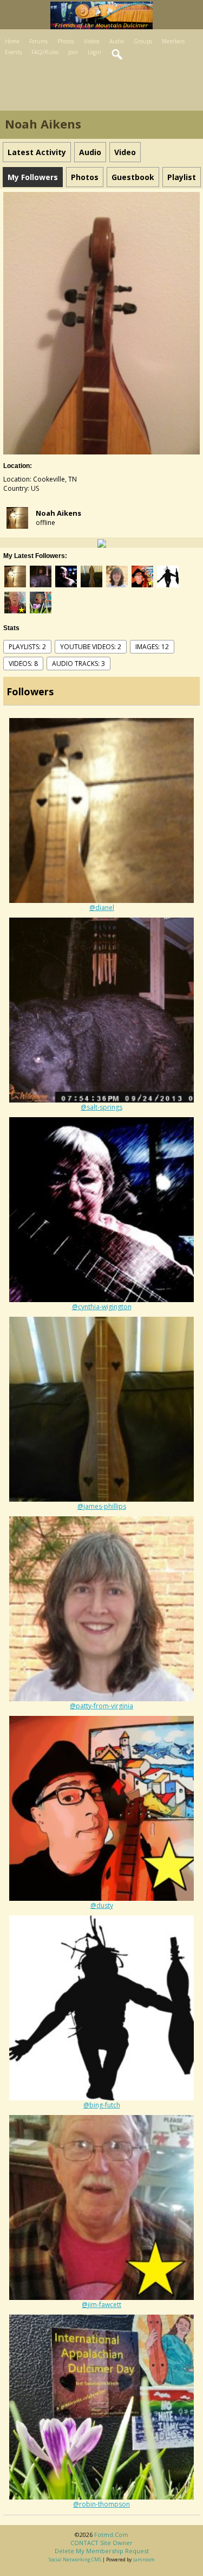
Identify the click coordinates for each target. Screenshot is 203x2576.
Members (173, 41)
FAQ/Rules (45, 52)
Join (73, 52)
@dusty (102, 1905)
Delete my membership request (102, 2551)
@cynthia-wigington (102, 1307)
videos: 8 (23, 664)
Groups (143, 41)
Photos (66, 41)
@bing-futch (102, 2105)
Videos (92, 41)
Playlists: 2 (27, 647)
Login (94, 52)
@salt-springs (101, 1107)
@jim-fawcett (101, 2305)
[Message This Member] (102, 543)
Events (13, 52)
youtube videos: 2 (91, 647)
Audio (117, 41)
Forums (38, 41)
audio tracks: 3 (78, 664)
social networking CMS (75, 2559)
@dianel (102, 908)
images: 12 (152, 647)
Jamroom (144, 2559)
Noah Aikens (58, 513)
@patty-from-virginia (101, 1706)
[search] (117, 55)
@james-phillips (102, 1506)
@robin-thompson (101, 2504)
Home (12, 41)
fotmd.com (111, 2535)
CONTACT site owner (101, 2543)
